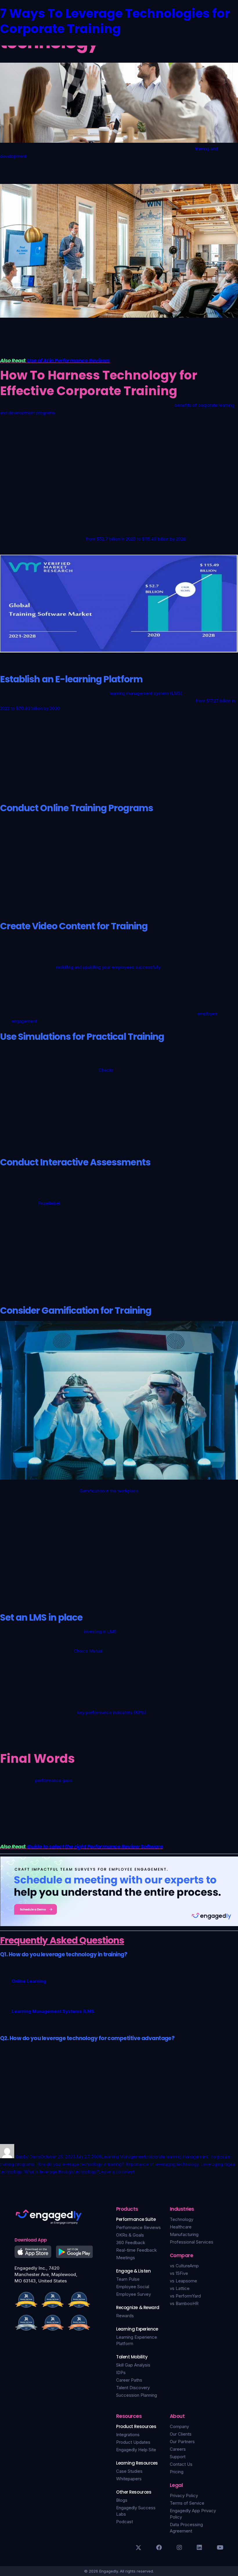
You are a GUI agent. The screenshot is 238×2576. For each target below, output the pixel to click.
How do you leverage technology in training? (80, 2164)
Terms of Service (187, 2503)
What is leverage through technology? (61, 2172)
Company (179, 2426)
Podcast (125, 2522)
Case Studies (129, 2471)
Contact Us (181, 2464)
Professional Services (192, 2242)
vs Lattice (180, 2288)
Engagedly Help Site (136, 2450)
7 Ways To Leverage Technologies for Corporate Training (115, 21)
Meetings (126, 2258)
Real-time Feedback (136, 2250)
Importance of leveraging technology (162, 2164)
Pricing (177, 2472)
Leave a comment (117, 2172)
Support (178, 2457)
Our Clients (181, 2434)
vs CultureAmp (184, 2266)
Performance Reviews (138, 2227)
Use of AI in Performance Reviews (68, 360)
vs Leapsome (183, 2281)
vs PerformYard (185, 2296)
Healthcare (181, 2227)
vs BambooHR (184, 2303)
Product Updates (133, 2442)
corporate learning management (177, 2157)
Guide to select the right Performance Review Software (95, 1846)
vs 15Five (179, 2273)
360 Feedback (131, 2243)
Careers (178, 2449)
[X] (138, 2548)
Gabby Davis (28, 2157)
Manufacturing (184, 2234)
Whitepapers (129, 2479)
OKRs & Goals (130, 2235)
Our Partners (182, 2442)
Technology (182, 2219)
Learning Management (123, 2157)
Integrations (128, 2435)
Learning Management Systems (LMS (53, 2011)
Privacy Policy (184, 2495)
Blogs (122, 2500)
